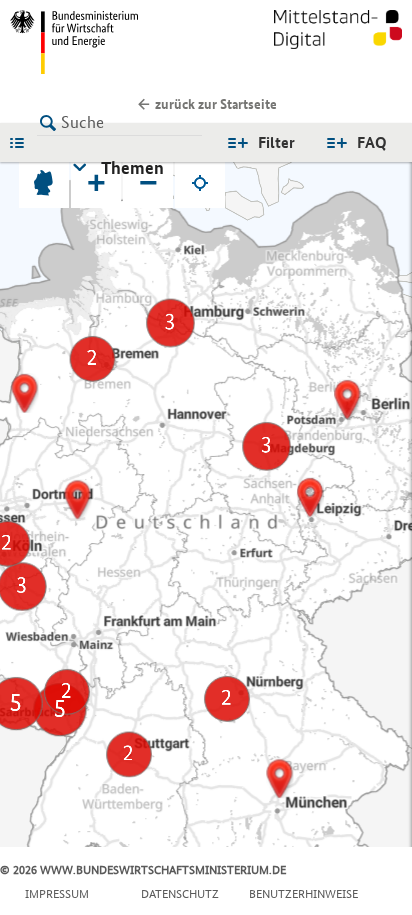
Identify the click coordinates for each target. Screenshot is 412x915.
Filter (276, 142)
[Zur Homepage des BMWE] (104, 42)
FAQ (372, 142)
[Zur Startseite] (338, 42)
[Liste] (22, 142)
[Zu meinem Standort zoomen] (200, 183)
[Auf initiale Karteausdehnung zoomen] (44, 183)
